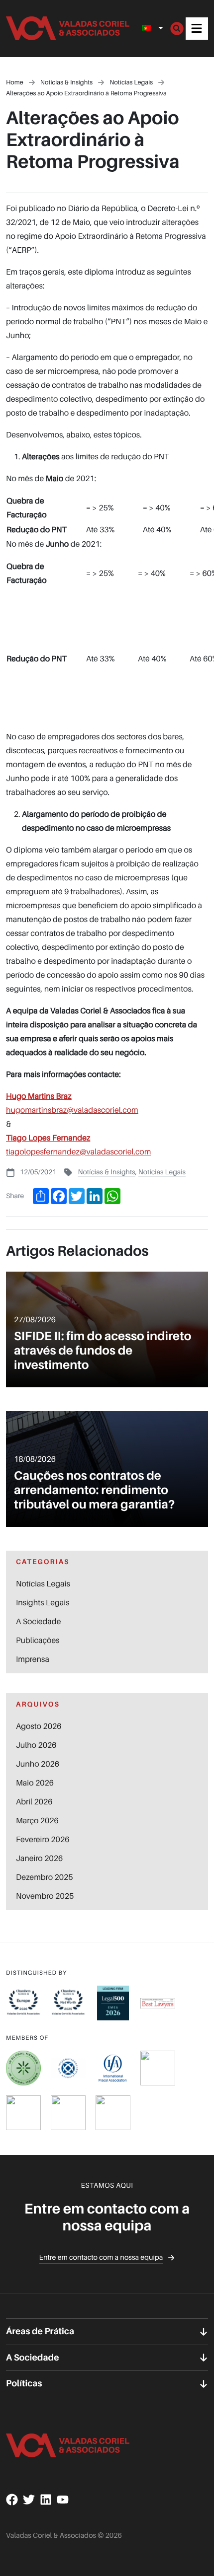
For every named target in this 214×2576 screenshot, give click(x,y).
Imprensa (33, 1659)
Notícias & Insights (106, 1172)
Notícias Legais (162, 1172)
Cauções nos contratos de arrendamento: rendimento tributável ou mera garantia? (94, 1490)
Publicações (38, 1640)
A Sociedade (38, 1621)
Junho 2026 (38, 1764)
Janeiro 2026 (39, 1858)
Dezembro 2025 (45, 1877)
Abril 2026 (34, 1801)
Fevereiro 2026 (43, 1839)
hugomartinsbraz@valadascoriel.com (72, 1110)
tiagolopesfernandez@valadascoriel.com (78, 1151)
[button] (197, 29)
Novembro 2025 (45, 1896)
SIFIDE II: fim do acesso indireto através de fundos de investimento (103, 1350)
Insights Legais (43, 1602)
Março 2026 (37, 1820)
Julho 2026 (36, 1745)
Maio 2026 (35, 1783)
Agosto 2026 (39, 1726)
